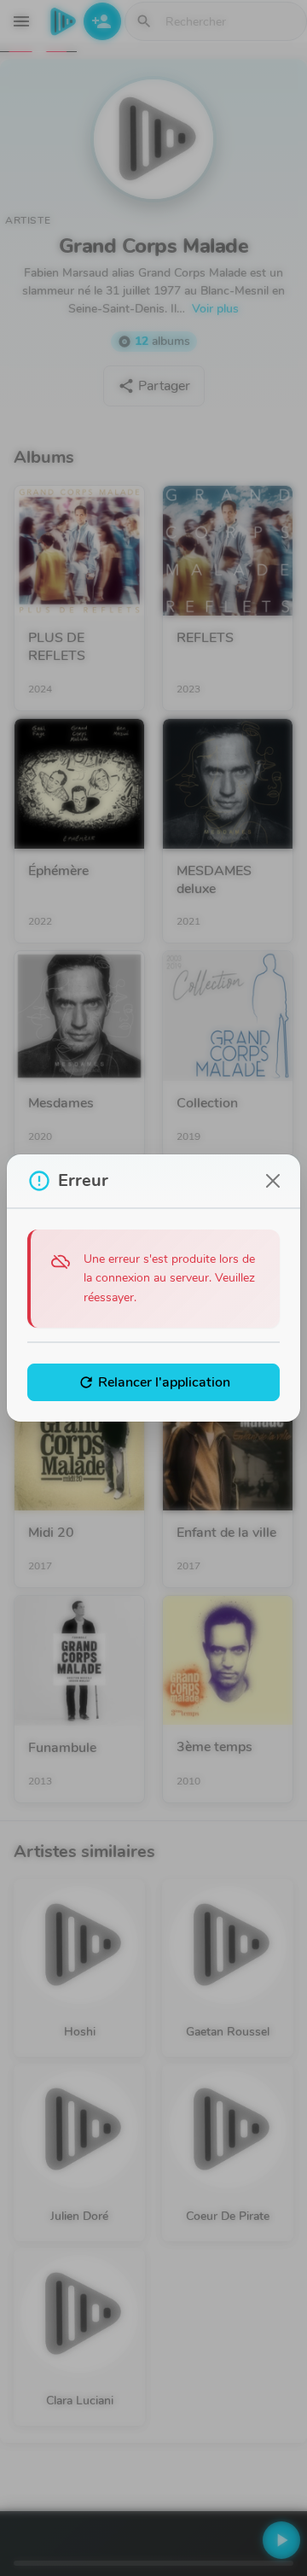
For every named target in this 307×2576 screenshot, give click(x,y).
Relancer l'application (154, 1382)
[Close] (273, 1181)
